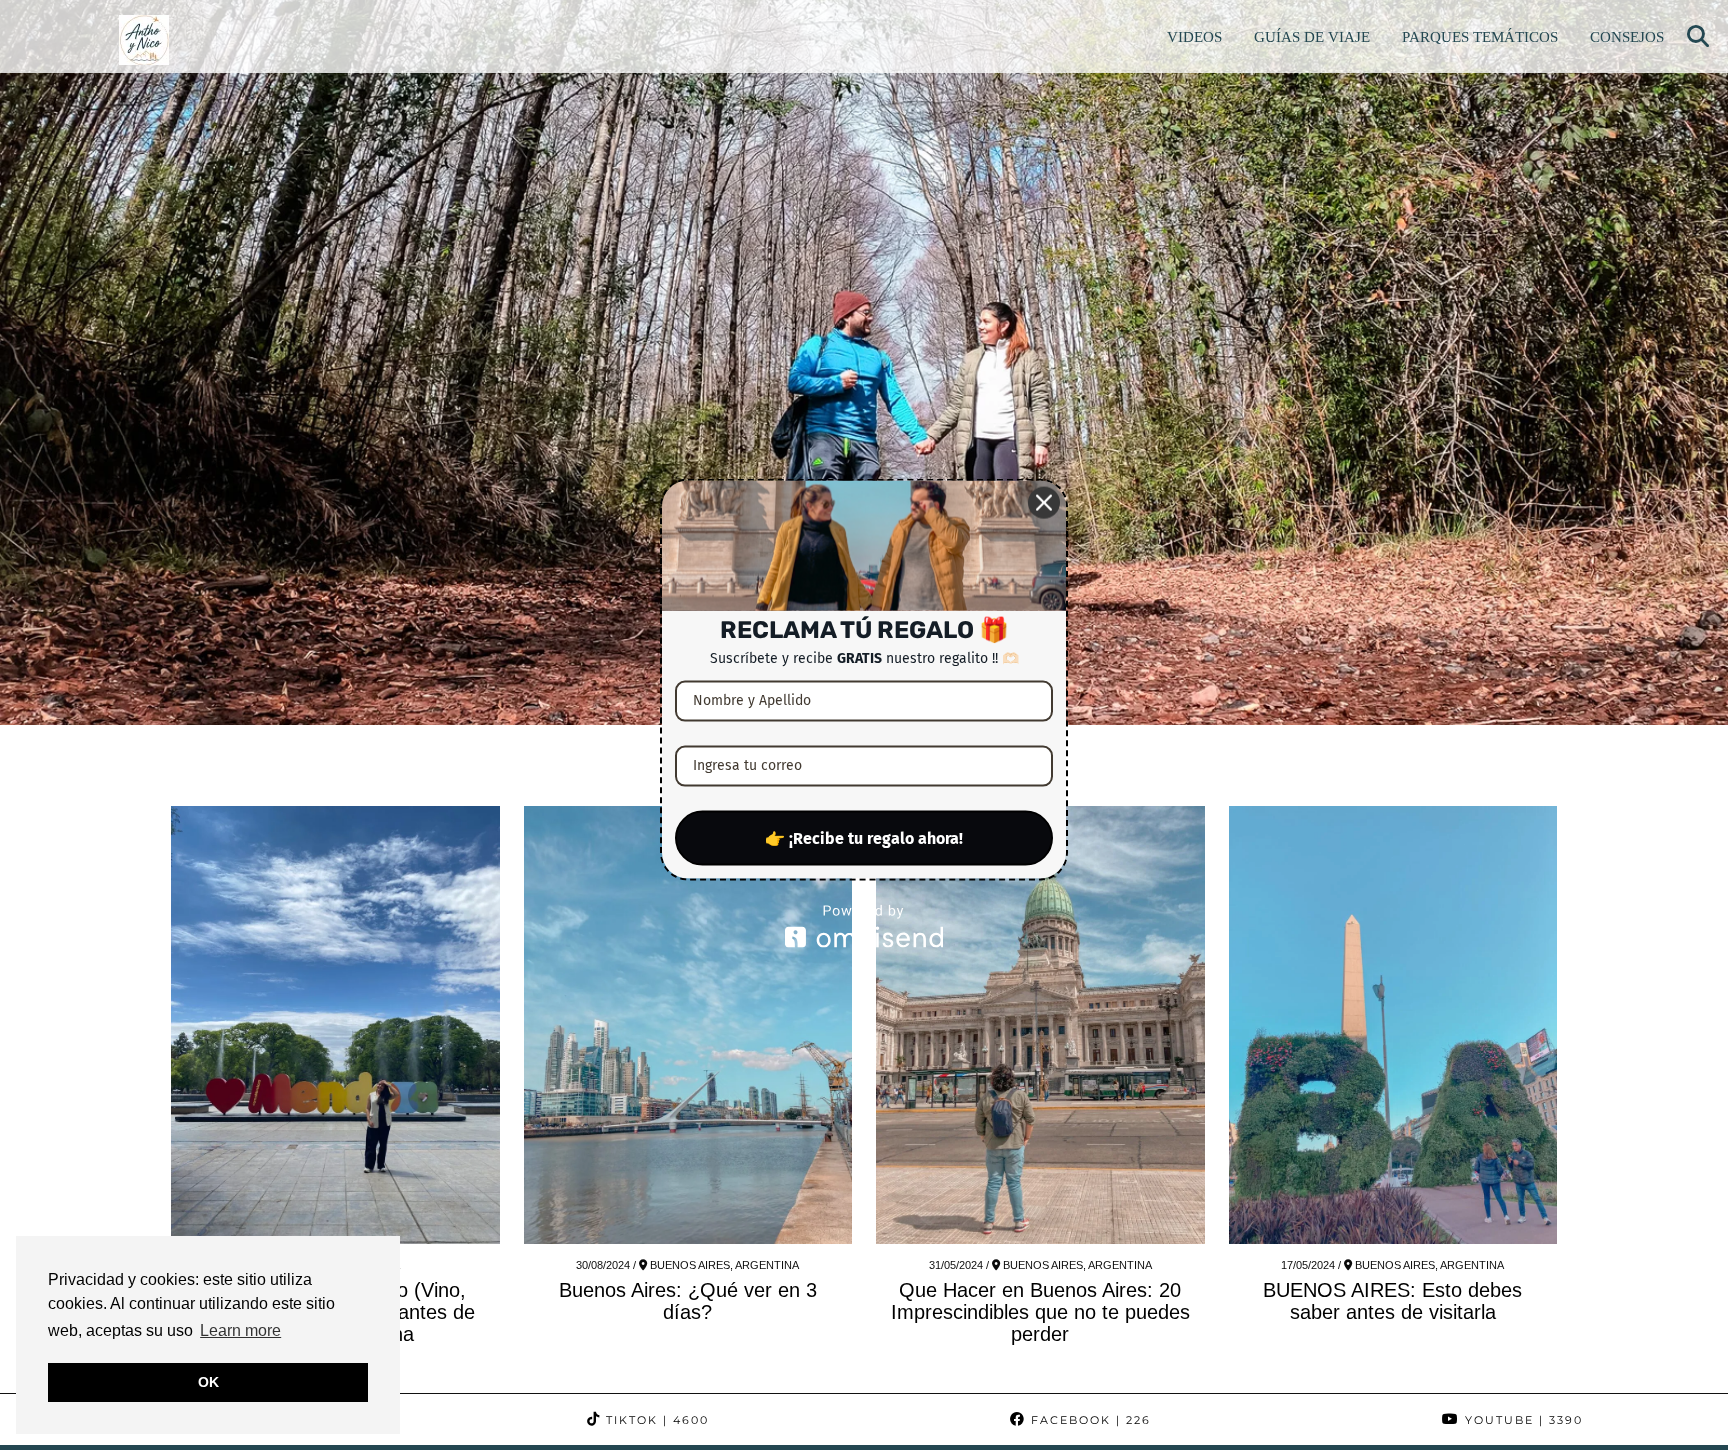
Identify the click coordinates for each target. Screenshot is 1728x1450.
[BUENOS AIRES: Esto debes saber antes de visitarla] (1393, 1025)
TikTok (655, 1420)
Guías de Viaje (1312, 37)
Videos (1194, 37)
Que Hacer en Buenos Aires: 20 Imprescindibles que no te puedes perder (1040, 1312)
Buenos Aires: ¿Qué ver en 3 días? (688, 1301)
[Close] (1044, 503)
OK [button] (208, 1382)
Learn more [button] (240, 1330)
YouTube (1521, 1420)
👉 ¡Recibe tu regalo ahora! (864, 837)
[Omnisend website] (864, 925)
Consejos (1627, 37)
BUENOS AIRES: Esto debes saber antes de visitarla (1392, 1301)
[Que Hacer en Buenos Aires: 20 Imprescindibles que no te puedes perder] (1040, 1025)
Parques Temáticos (1480, 37)
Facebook (1088, 1420)
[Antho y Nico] (144, 40)
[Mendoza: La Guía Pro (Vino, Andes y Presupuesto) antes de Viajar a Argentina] (335, 1025)
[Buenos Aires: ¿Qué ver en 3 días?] (688, 1025)
